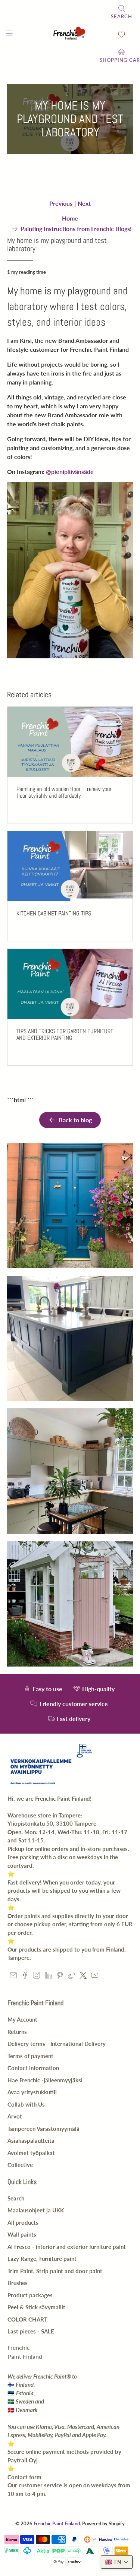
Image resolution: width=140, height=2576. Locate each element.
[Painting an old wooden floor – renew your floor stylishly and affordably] (70, 742)
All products (23, 2222)
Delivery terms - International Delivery (57, 2044)
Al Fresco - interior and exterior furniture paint (67, 2247)
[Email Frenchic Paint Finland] (13, 1977)
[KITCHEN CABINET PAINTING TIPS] (70, 866)
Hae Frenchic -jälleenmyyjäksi (45, 2080)
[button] (117, 2562)
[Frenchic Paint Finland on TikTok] (71, 1977)
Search (16, 2198)
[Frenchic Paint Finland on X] (83, 1977)
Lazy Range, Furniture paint (42, 2259)
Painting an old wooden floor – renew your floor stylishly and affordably (64, 792)
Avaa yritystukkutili (32, 2092)
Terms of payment (30, 2056)
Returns (17, 2032)
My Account (22, 2019)
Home (70, 218)
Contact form (24, 2477)
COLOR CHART (27, 2319)
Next (84, 203)
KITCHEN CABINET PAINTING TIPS (54, 913)
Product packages (30, 2295)
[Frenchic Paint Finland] (70, 34)
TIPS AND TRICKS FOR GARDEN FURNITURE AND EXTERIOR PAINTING (65, 1034)
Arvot (15, 2116)
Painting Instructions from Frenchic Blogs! (76, 229)
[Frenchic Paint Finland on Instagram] (36, 1977)
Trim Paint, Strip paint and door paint (55, 2271)
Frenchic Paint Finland (57, 2523)
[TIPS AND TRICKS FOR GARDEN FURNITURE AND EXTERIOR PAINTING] (70, 984)
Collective (20, 2165)
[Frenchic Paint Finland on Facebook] (25, 1977)
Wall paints (22, 2234)
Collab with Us (26, 2104)
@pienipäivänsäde (70, 471)
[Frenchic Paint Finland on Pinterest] (60, 1977)
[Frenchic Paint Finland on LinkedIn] (48, 1977)
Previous (61, 203)
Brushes (18, 2283)
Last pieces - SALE (31, 2331)
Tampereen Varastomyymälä (43, 2129)
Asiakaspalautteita (31, 2140)
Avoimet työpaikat (31, 2153)
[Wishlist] (122, 34)
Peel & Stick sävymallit (36, 2307)
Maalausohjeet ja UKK (36, 2210)
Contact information (33, 2068)
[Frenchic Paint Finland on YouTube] (95, 1977)
